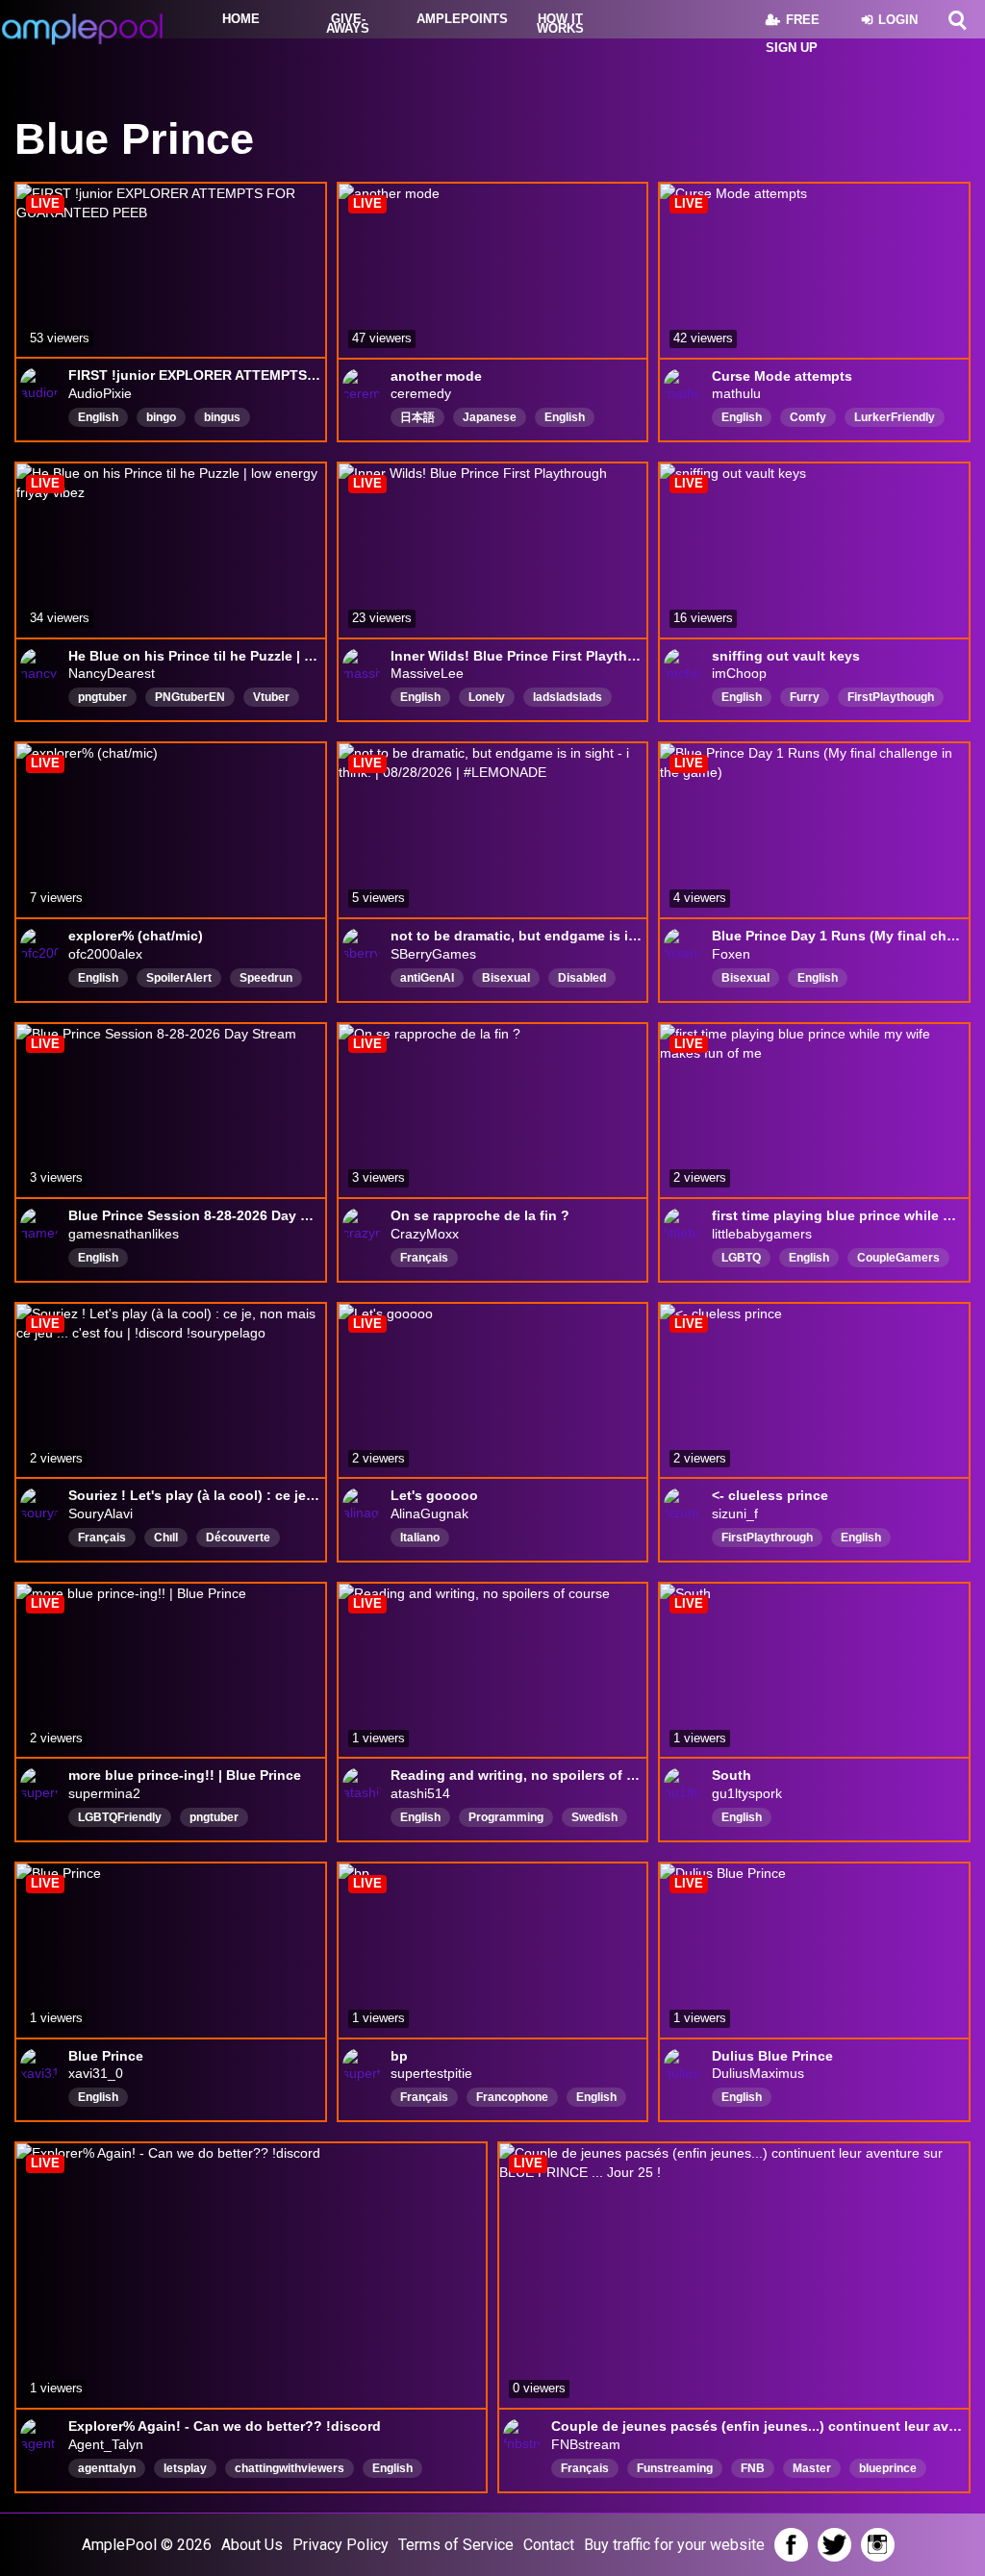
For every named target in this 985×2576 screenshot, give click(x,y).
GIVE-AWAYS (348, 24)
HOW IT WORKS (560, 24)
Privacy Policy (341, 2545)
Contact (549, 2545)
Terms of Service (456, 2545)
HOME (241, 19)
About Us (252, 2545)
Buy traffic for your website (674, 2545)
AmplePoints (457, 19)
